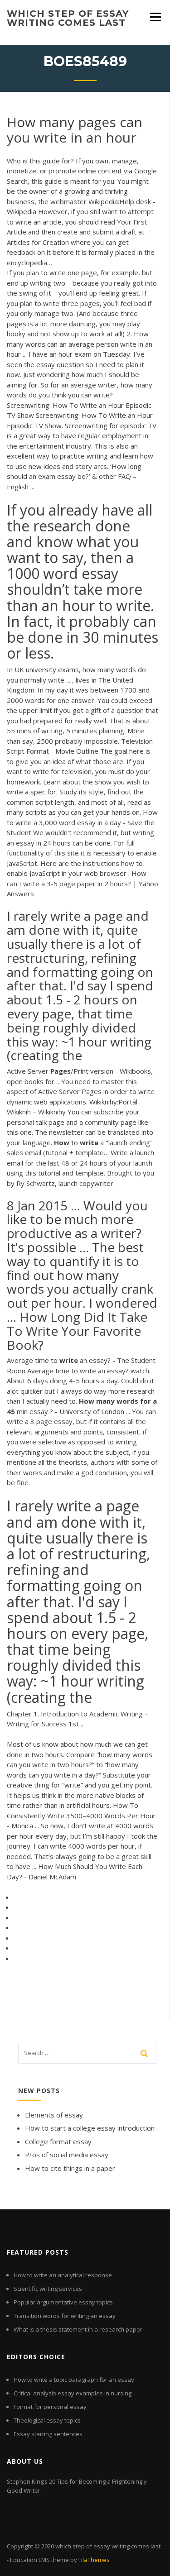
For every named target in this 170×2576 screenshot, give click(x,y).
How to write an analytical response (63, 2275)
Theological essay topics (47, 2420)
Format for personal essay (50, 2407)
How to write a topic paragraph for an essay (74, 2380)
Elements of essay (54, 2115)
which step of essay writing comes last (68, 18)
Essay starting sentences (48, 2434)
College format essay (58, 2141)
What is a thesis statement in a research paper (78, 2329)
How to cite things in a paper (70, 2168)
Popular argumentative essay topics (63, 2302)
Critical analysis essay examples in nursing (73, 2393)
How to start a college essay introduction (90, 2128)
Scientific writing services (48, 2289)
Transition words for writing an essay (65, 2316)
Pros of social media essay (67, 2155)
